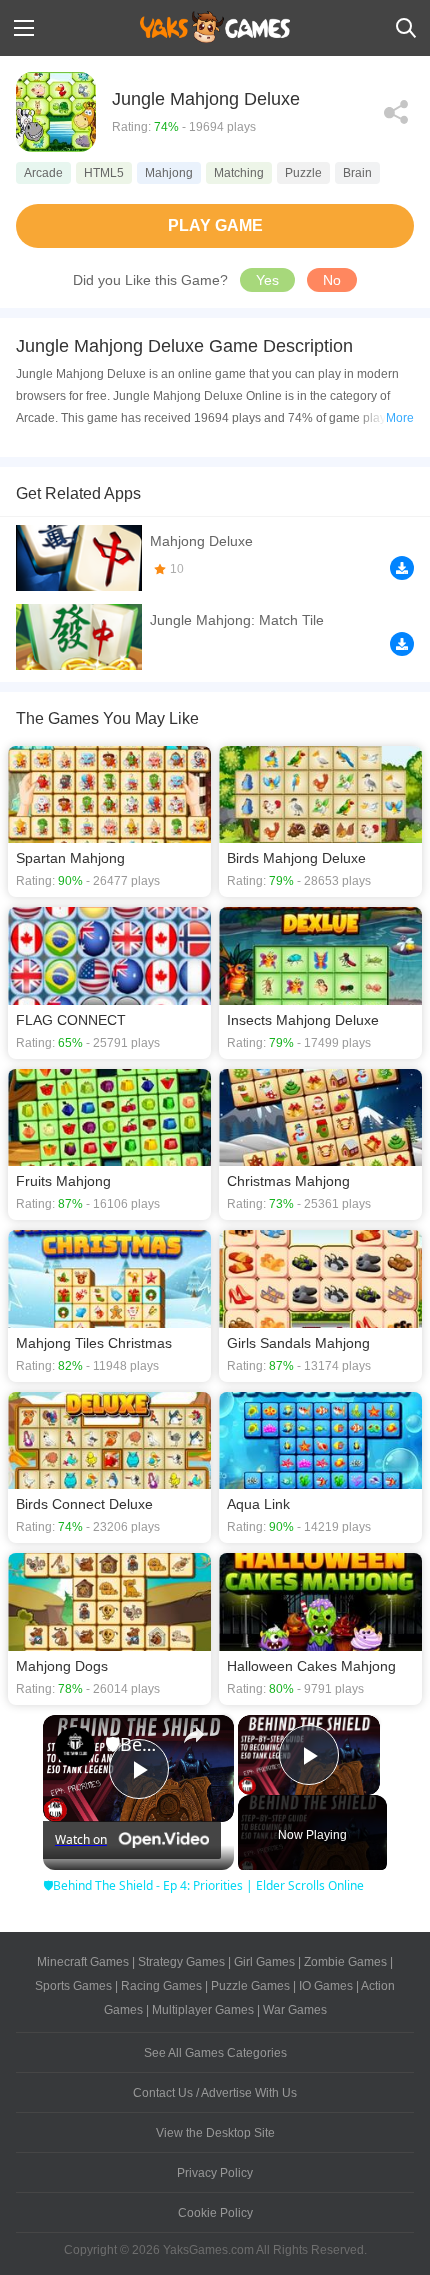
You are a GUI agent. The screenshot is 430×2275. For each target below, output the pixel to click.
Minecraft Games (83, 1962)
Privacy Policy (215, 2173)
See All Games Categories (215, 2053)
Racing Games (161, 1986)
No (332, 280)
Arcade (43, 173)
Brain (357, 173)
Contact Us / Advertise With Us (215, 2093)
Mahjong (169, 173)
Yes (267, 280)
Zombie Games (345, 1962)
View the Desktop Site (215, 2133)
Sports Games (73, 1986)
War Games (295, 2010)
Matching (239, 173)
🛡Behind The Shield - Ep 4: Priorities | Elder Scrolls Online (135, 1744)
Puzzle (303, 173)
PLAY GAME (215, 225)
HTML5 (104, 173)
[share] (194, 1735)
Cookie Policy (215, 2213)
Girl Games (264, 1962)
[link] (75, 1747)
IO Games (326, 1986)
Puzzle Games (250, 1986)
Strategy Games (181, 1962)
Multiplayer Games (203, 2010)
